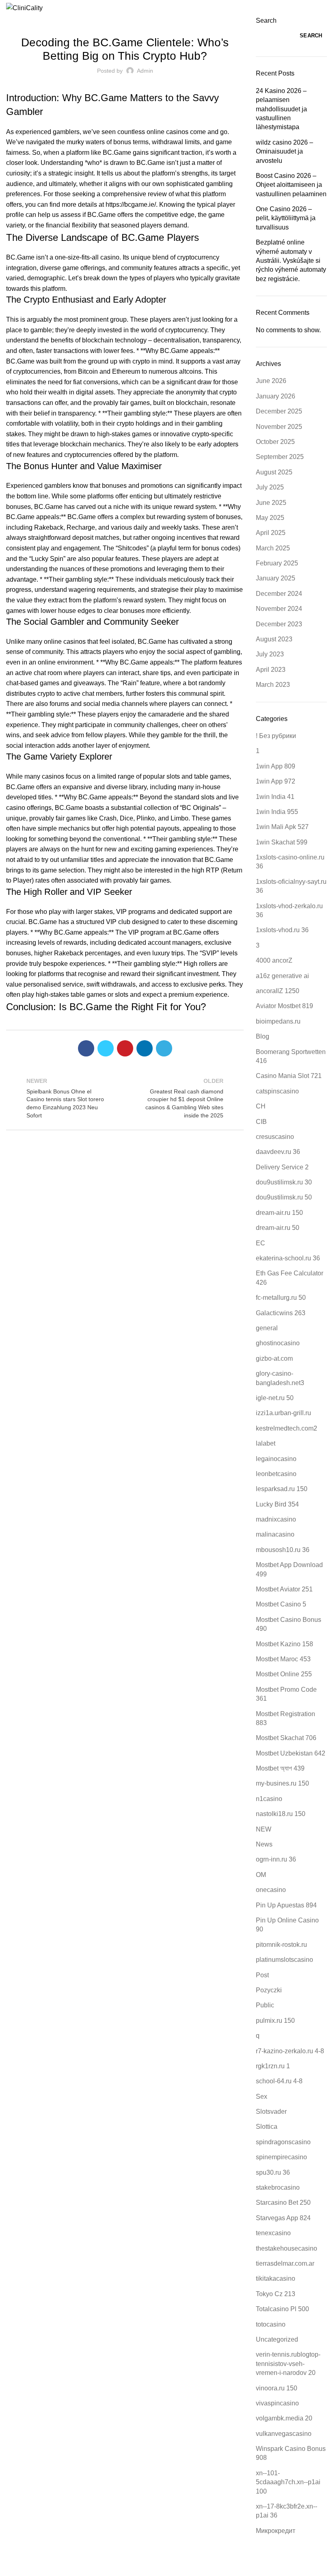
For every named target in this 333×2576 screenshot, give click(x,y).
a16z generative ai (282, 976)
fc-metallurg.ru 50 (281, 1298)
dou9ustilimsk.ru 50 (284, 1197)
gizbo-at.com (274, 1358)
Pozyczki (269, 1990)
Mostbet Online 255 (284, 1674)
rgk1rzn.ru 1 (273, 2066)
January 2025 (276, 578)
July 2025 (270, 487)
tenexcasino (273, 2233)
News (264, 1844)
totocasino (271, 2324)
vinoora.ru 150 (277, 2388)
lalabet (266, 1443)
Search (266, 21)
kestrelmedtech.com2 (287, 1428)
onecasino (271, 1890)
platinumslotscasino (284, 1960)
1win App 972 (276, 781)
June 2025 (271, 503)
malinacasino (275, 1534)
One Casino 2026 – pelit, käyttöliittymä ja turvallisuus (286, 218)
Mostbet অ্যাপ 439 (280, 1768)
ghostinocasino (278, 1343)
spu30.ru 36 (273, 2172)
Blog (263, 1036)
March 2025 (273, 548)
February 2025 (277, 563)
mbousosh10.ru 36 (283, 1550)
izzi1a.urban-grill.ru (283, 1413)
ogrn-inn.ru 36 (276, 1859)
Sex (262, 2097)
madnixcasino (276, 1519)
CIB (261, 1122)
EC (261, 1243)
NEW (264, 1829)
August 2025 (274, 472)
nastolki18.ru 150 (281, 1814)
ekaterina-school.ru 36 (288, 1258)
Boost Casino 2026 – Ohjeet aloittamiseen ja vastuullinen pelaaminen (291, 185)
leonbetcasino (276, 1474)
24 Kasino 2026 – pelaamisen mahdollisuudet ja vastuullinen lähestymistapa (281, 109)
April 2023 (271, 670)
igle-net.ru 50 (275, 1398)
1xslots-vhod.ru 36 (282, 930)
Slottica (267, 2127)
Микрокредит (276, 2531)
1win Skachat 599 (282, 842)
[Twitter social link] (106, 1048)
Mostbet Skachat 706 (286, 1738)
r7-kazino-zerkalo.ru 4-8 (290, 2051)
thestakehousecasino (287, 2248)
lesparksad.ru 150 (282, 1489)
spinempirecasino (281, 2157)
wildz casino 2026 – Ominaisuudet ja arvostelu (284, 152)
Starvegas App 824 (283, 2218)
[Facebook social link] (86, 1048)
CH (261, 1106)
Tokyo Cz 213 (276, 2294)
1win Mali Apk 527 (282, 827)
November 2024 (279, 609)
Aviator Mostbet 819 (284, 1006)
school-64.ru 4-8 (279, 2081)
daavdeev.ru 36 (278, 1152)
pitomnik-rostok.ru (281, 1945)
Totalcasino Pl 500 (282, 2309)
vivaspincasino (277, 2403)
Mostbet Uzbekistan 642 (291, 1753)
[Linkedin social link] (145, 1048)
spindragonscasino (283, 2142)
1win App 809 (276, 766)
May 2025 (270, 518)
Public (265, 2005)
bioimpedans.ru (278, 1021)
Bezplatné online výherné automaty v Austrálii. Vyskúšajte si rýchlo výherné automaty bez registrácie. (291, 261)
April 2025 (271, 533)
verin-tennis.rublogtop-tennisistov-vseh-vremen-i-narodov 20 (288, 2364)
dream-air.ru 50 (278, 1228)
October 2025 (275, 442)
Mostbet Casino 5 (281, 1604)
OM (261, 1875)
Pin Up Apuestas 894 (286, 1905)
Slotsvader (271, 2112)
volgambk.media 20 (284, 2418)
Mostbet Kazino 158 (284, 1644)
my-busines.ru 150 (282, 1783)
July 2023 (270, 654)
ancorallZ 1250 (278, 991)
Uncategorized (125, 21)
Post (262, 1975)
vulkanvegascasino (284, 2434)
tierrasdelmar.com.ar (285, 2263)
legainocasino (276, 1459)
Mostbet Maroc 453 (283, 1659)
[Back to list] (125, 1098)
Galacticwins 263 (281, 1313)
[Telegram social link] (164, 1048)
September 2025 (280, 457)
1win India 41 (275, 797)
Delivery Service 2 (282, 1167)
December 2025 (279, 411)
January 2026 (276, 396)
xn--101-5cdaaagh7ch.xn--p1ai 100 (288, 2482)
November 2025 (279, 427)
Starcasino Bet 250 (283, 2203)
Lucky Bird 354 (277, 1504)
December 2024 (279, 594)
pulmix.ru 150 (275, 2021)
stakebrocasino (278, 2187)
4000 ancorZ (274, 960)
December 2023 (279, 624)
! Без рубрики (276, 736)
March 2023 (273, 685)
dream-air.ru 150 (279, 1213)
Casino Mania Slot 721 (289, 1076)
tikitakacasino (276, 2278)
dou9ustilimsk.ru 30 (284, 1182)
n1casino (269, 1799)
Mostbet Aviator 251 (284, 1589)
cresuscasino (275, 1137)
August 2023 (274, 639)
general (267, 1328)
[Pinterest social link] (125, 1048)
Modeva (242, 2564)
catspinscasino (277, 1091)
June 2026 (271, 381)
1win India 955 (277, 812)
